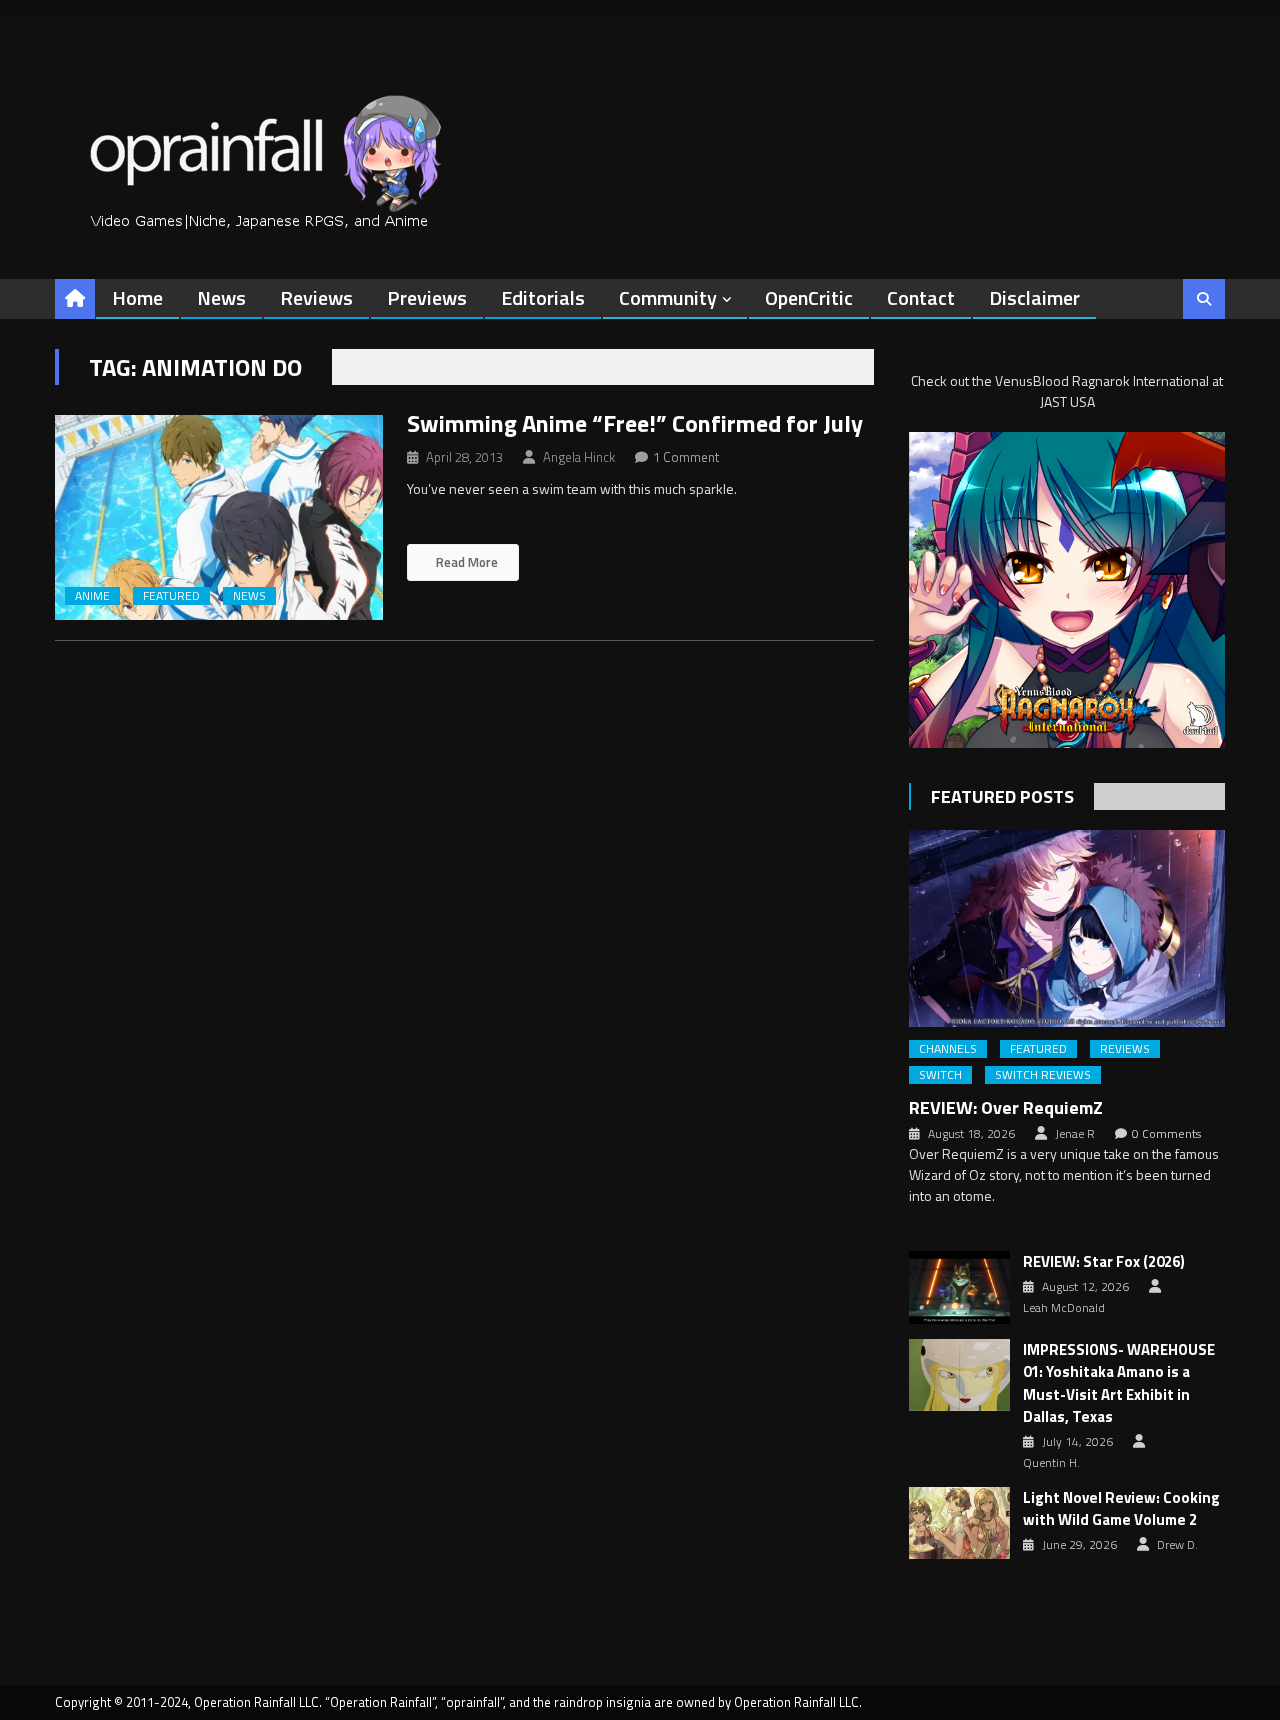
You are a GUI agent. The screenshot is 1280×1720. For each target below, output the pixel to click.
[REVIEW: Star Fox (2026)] (959, 1287)
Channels (948, 1049)
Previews (427, 297)
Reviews (316, 297)
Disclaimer (1034, 297)
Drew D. (1177, 1545)
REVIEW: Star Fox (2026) (1104, 1262)
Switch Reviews (1043, 1075)
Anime (92, 596)
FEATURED (171, 596)
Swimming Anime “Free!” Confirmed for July (635, 423)
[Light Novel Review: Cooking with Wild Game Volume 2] (959, 1523)
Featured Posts (1002, 796)
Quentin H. (1051, 1463)
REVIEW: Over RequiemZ (1006, 1107)
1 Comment (686, 457)
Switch (940, 1075)
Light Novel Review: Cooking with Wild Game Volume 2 (1121, 1509)
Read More (465, 562)
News (221, 297)
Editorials (543, 297)
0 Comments (1166, 1134)
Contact (921, 297)
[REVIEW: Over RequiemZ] (1067, 928)
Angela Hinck (579, 457)
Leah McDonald (1064, 1308)
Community (668, 297)
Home (137, 297)
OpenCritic (809, 297)
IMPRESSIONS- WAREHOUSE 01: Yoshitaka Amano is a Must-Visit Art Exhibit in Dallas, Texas (1119, 1384)
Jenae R (1075, 1134)
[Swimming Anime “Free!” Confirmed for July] (219, 517)
